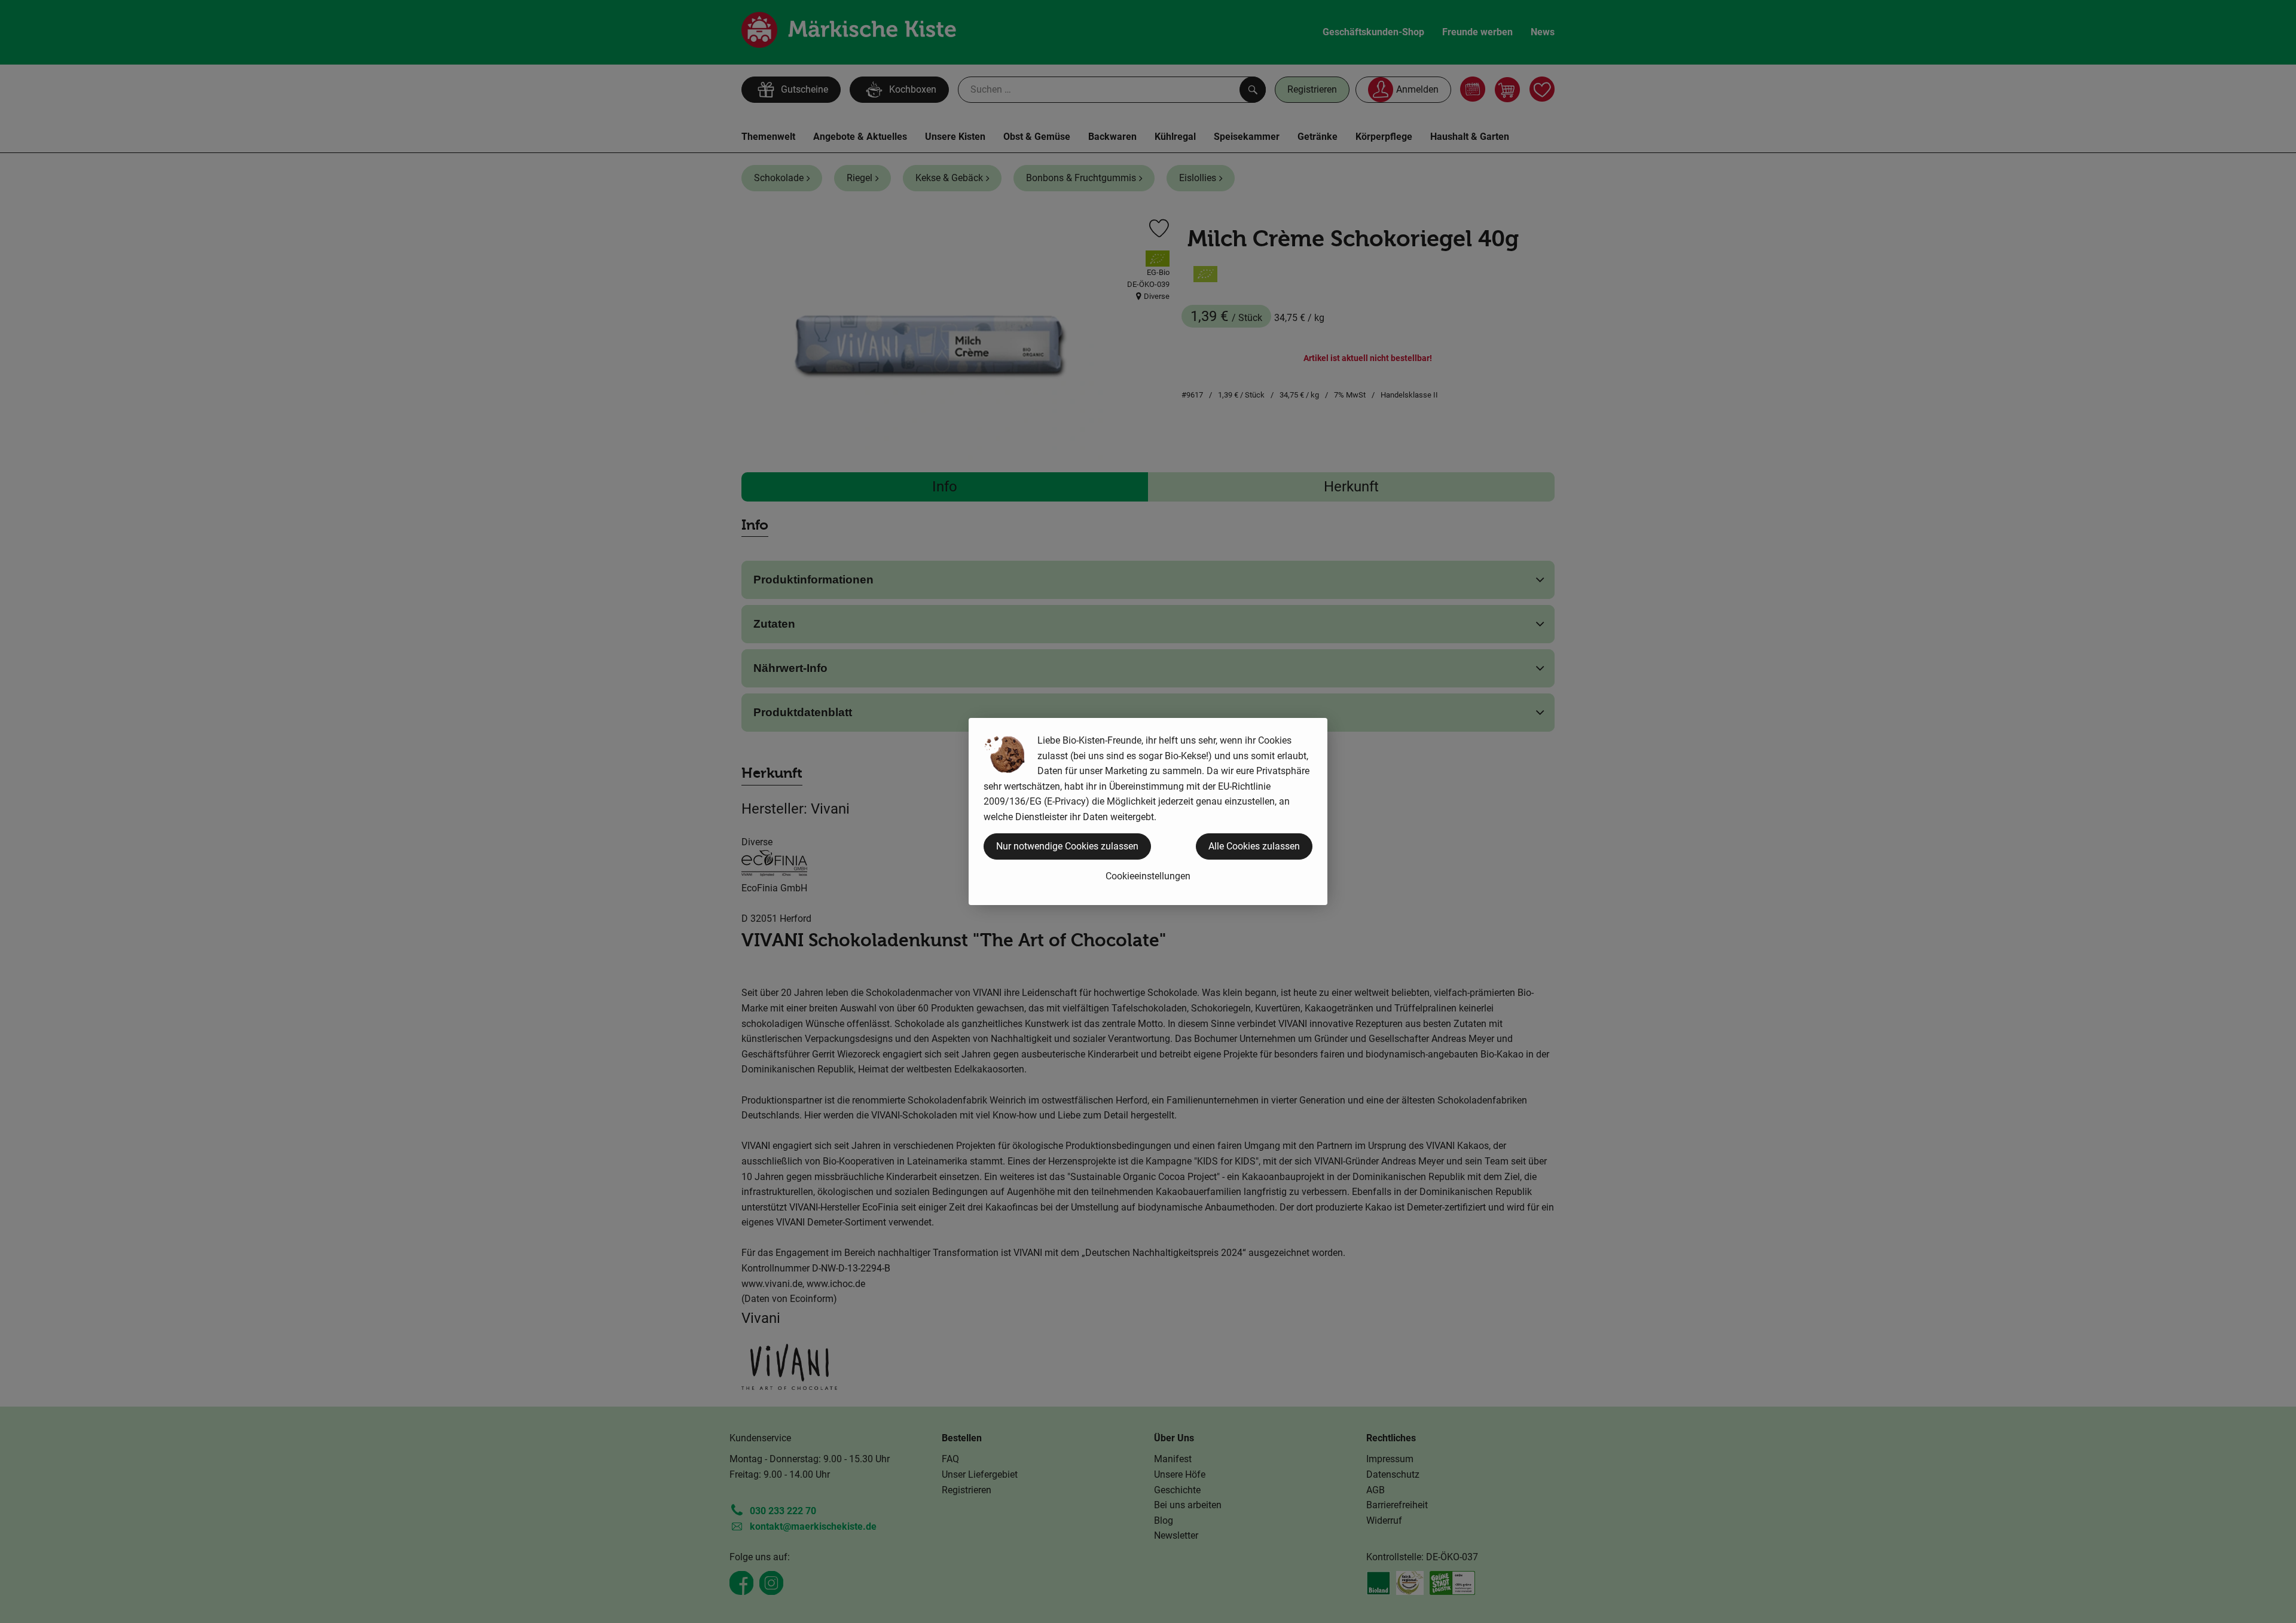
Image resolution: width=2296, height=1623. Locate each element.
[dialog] (1148, 812)
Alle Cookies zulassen (1254, 846)
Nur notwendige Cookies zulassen (1067, 846)
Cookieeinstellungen (1148, 876)
